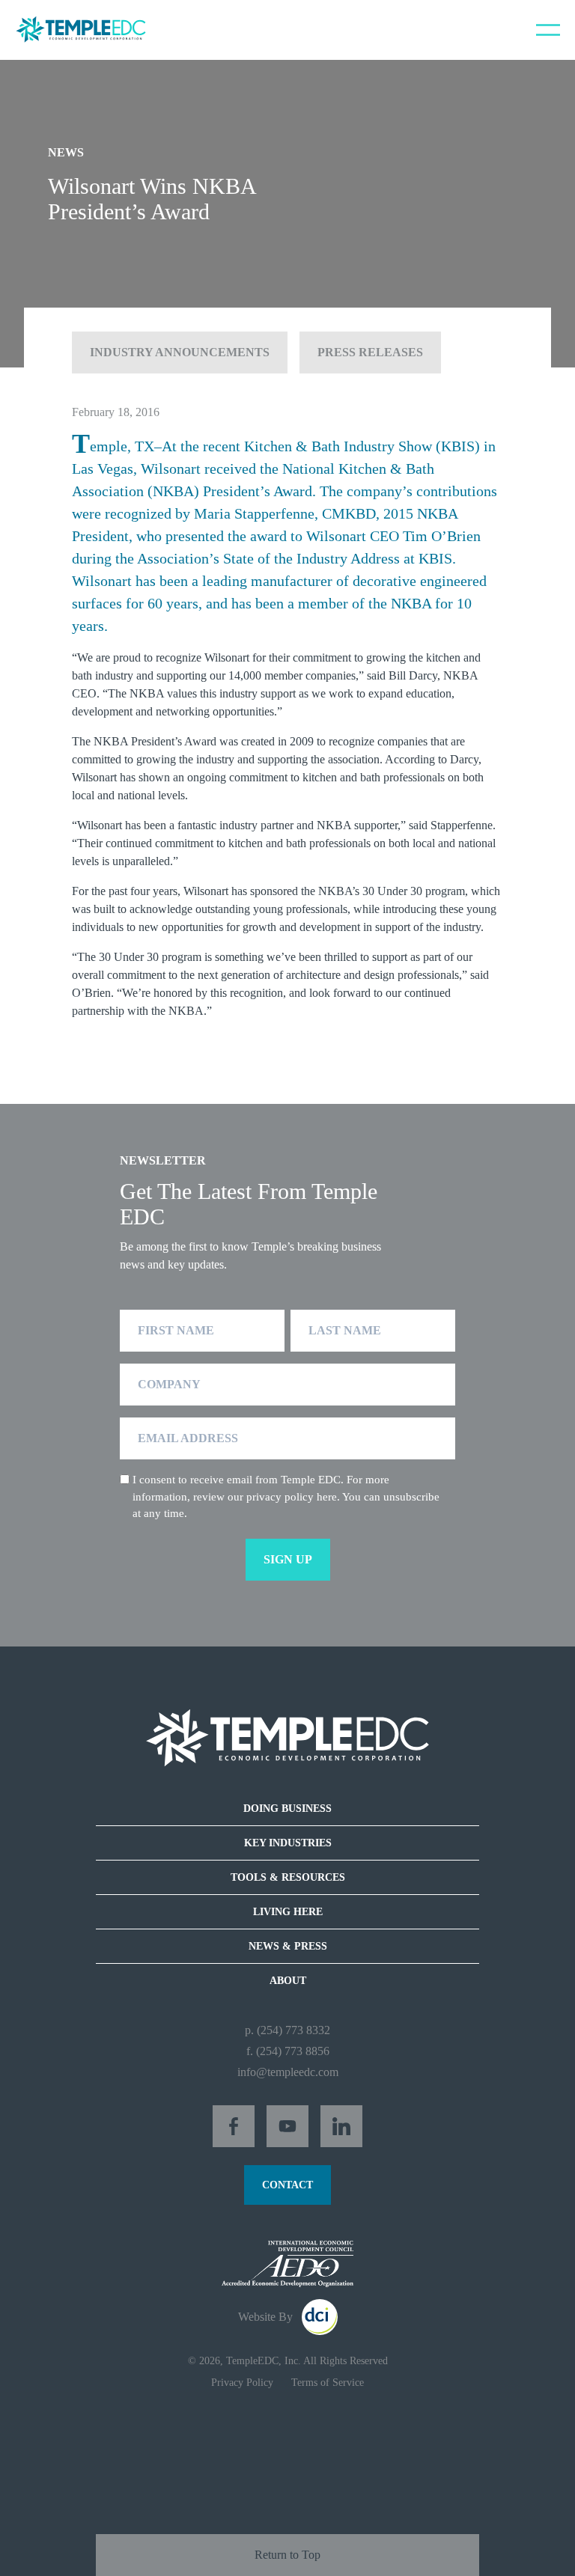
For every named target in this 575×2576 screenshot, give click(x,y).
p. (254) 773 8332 (287, 2030)
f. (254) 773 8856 (288, 2051)
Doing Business (287, 1809)
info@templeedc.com (288, 2072)
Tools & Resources (288, 1877)
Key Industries (288, 1843)
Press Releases (370, 352)
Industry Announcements (180, 352)
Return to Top (287, 2555)
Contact (287, 2185)
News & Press (288, 1946)
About (288, 1981)
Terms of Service (328, 2383)
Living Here (288, 1912)
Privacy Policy (242, 2383)
